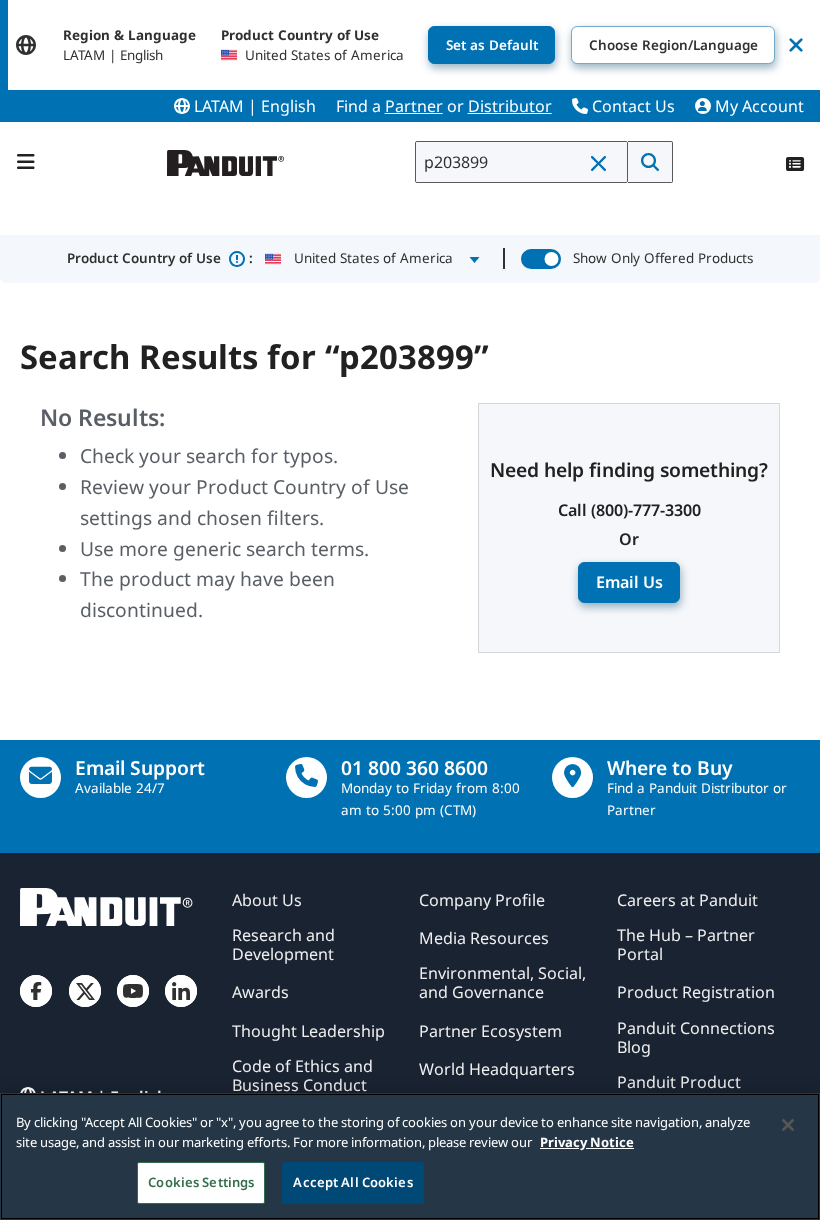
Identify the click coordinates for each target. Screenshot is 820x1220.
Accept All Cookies (352, 1182)
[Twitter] (85, 1007)
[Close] (788, 1125)
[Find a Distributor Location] (572, 777)
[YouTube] (133, 1007)
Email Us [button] (629, 582)
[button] (603, 163)
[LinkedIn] (181, 1007)
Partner (414, 106)
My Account (757, 106)
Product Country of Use (160, 258)
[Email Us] (40, 777)
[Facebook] (36, 1007)
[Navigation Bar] (26, 162)
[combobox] (521, 162)
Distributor (510, 106)
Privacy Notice (587, 1142)
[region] (410, 1156)
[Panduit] (226, 158)
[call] (306, 777)
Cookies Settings (201, 1182)
